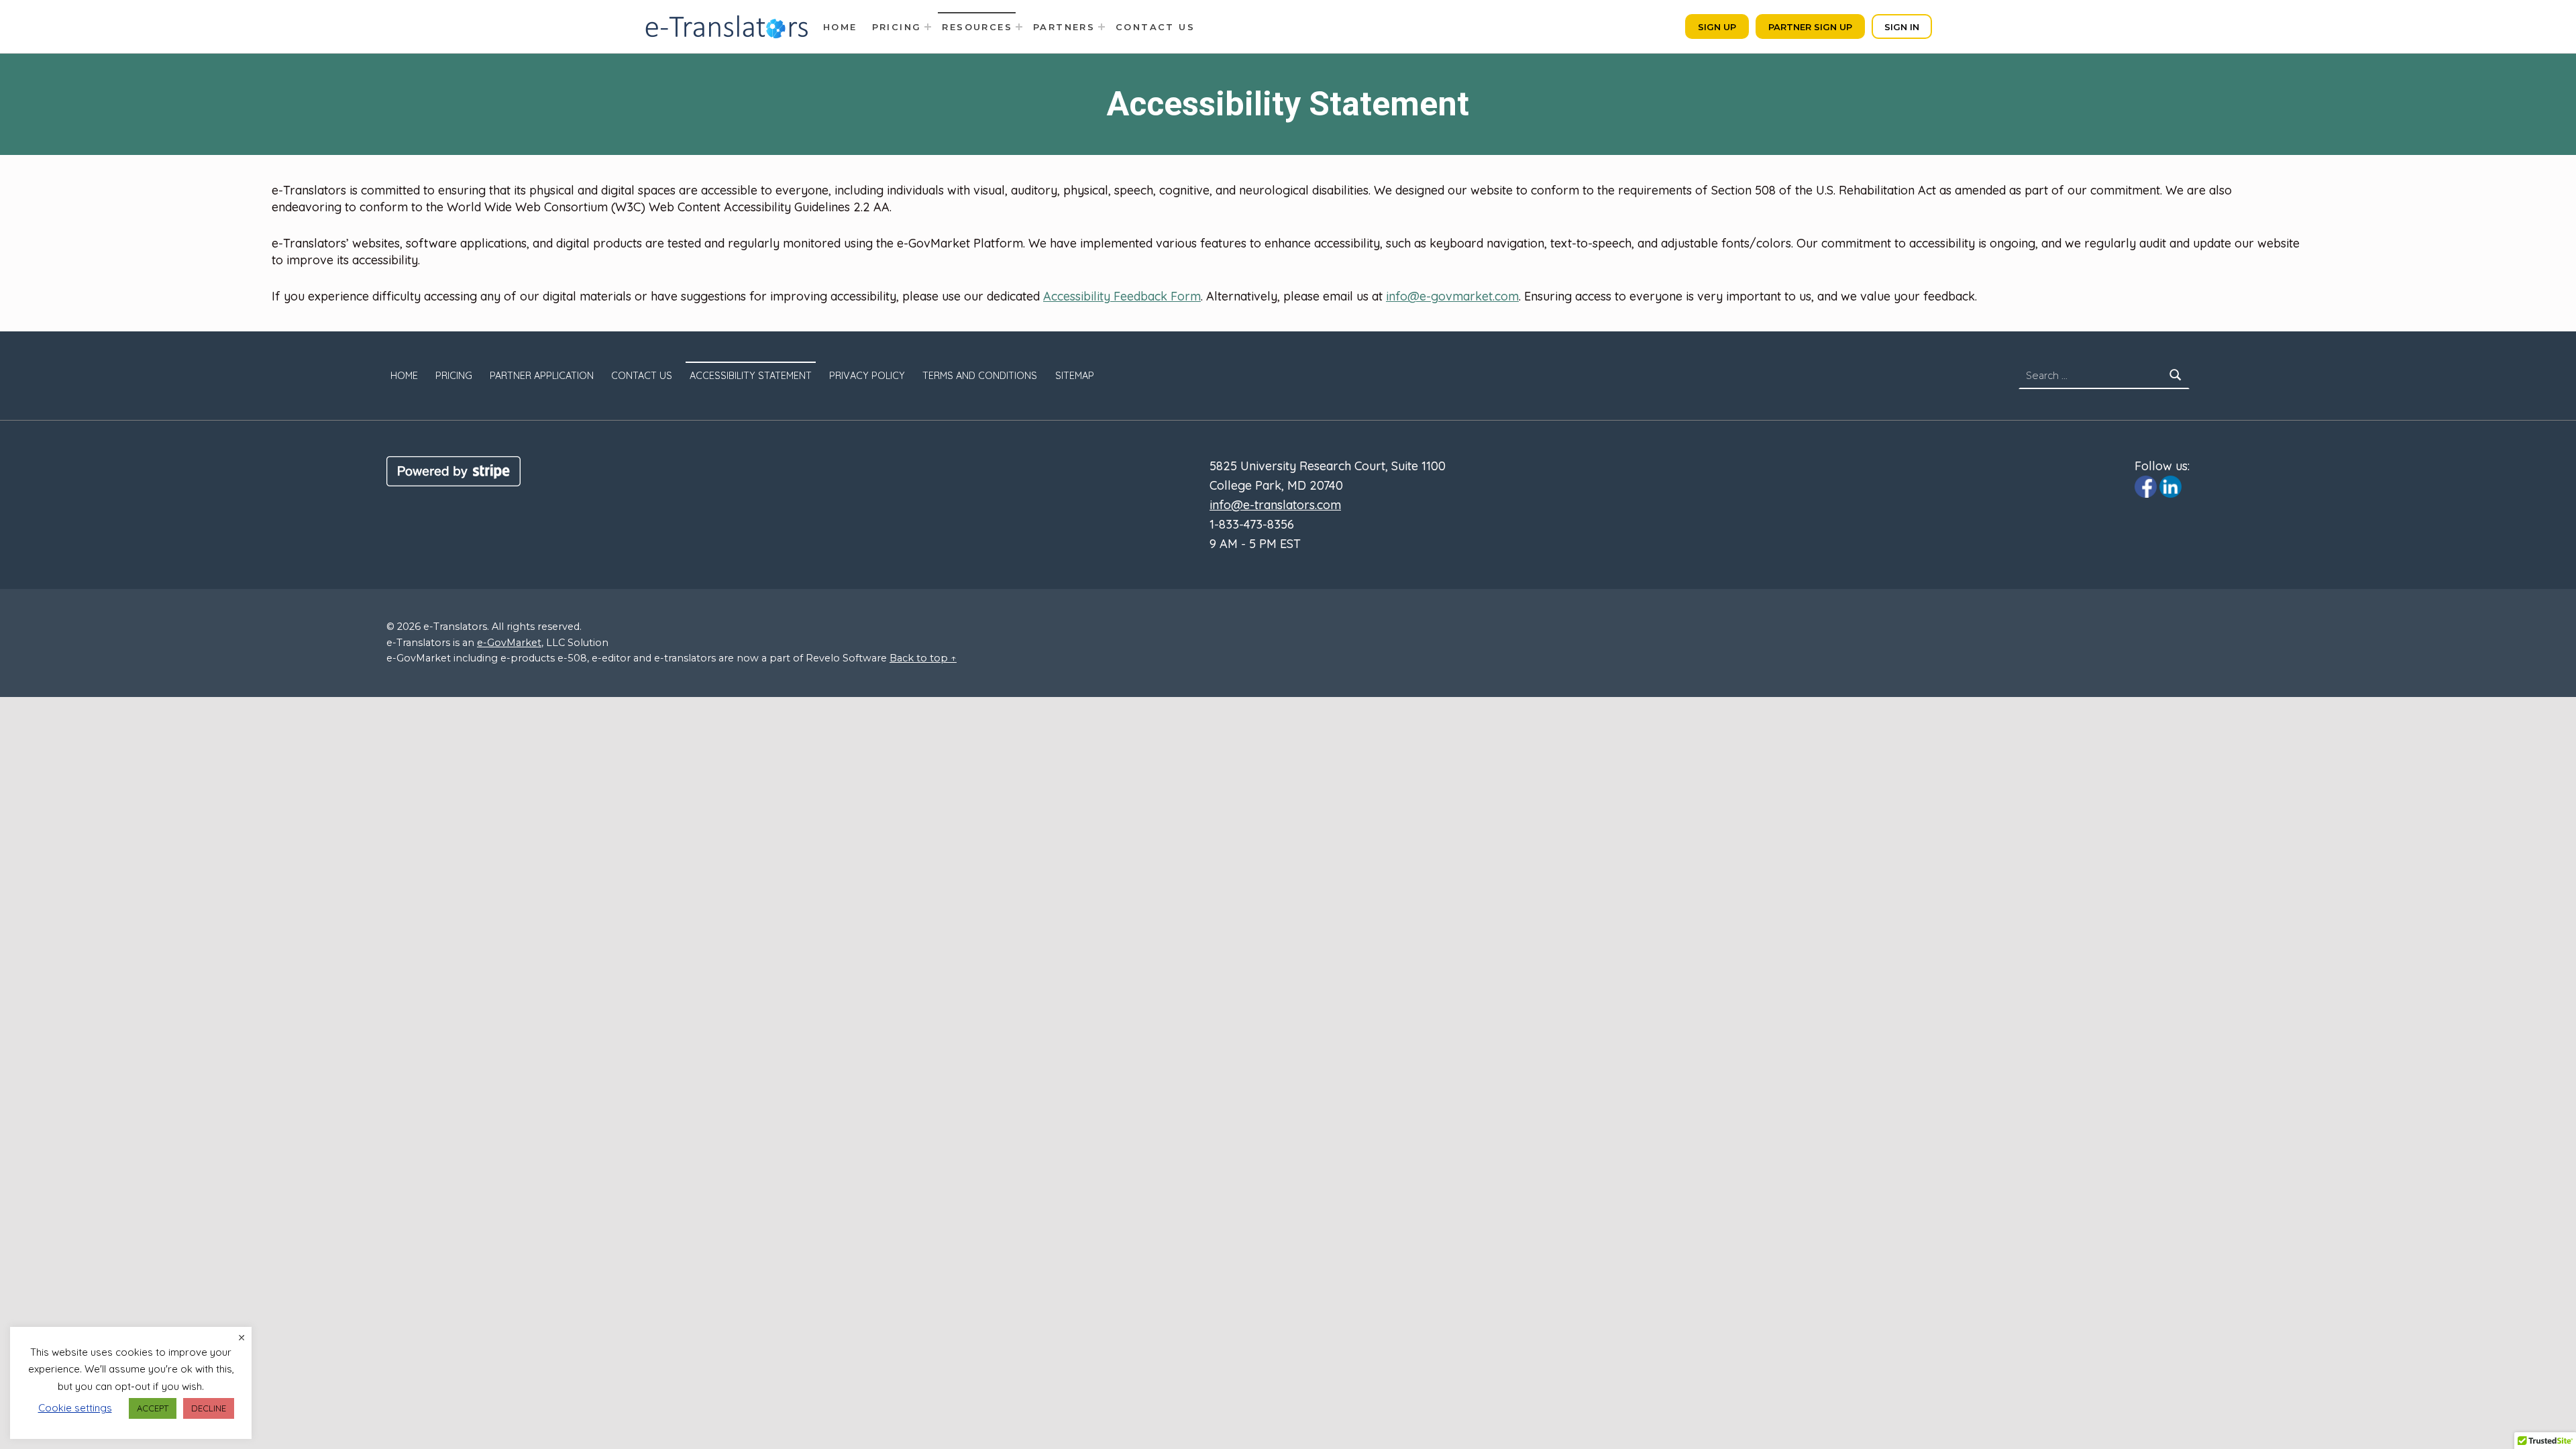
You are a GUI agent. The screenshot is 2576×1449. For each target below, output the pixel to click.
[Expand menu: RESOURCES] (1019, 27)
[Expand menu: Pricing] (928, 27)
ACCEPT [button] (153, 1408)
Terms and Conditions (980, 376)
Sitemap (1075, 376)
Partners (1064, 27)
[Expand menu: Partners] (1102, 27)
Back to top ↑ (923, 658)
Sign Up (1717, 27)
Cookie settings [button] (75, 1408)
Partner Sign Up (1810, 27)
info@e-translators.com (1275, 505)
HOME (840, 27)
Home (404, 376)
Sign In (1902, 27)
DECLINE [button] (209, 1408)
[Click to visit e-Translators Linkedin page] (2170, 486)
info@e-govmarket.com (1452, 296)
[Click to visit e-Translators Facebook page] (2146, 486)
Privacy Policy (867, 376)
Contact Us (1155, 27)
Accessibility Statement (751, 376)
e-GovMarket (509, 643)
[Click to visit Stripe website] (453, 470)
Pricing (897, 27)
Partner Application (542, 376)
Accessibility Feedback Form (1122, 296)
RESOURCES (977, 27)
